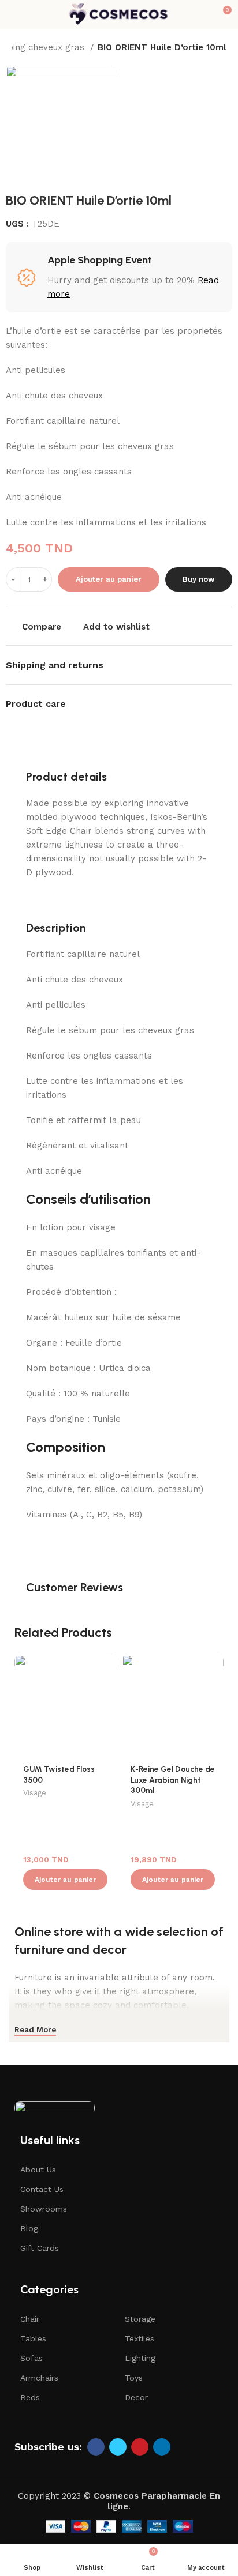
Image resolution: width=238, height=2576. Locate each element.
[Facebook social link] (96, 2447)
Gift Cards (40, 2248)
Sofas (31, 2358)
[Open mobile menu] (13, 14)
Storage (140, 2319)
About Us (38, 2170)
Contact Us (42, 2189)
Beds (30, 2397)
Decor (136, 2397)
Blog (29, 2228)
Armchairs (39, 2378)
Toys (134, 2378)
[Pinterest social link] (140, 2447)
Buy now (198, 579)
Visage (35, 1793)
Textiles (140, 2338)
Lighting (140, 2358)
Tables (33, 2338)
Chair (30, 2319)
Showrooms (44, 2209)
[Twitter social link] (118, 2447)
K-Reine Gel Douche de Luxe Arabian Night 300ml (173, 1780)
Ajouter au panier (109, 579)
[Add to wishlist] (106, 1665)
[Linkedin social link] (162, 2447)
